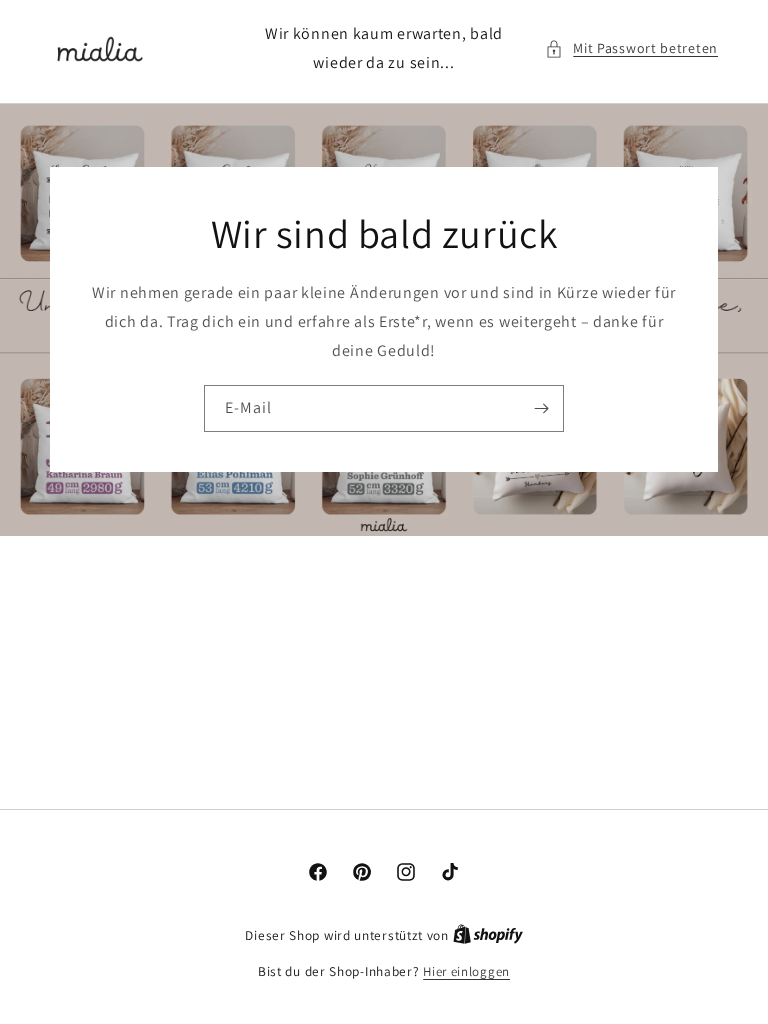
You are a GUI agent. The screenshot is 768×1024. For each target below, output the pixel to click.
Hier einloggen (466, 971)
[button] (631, 48)
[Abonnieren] (541, 408)
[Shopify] (488, 935)
